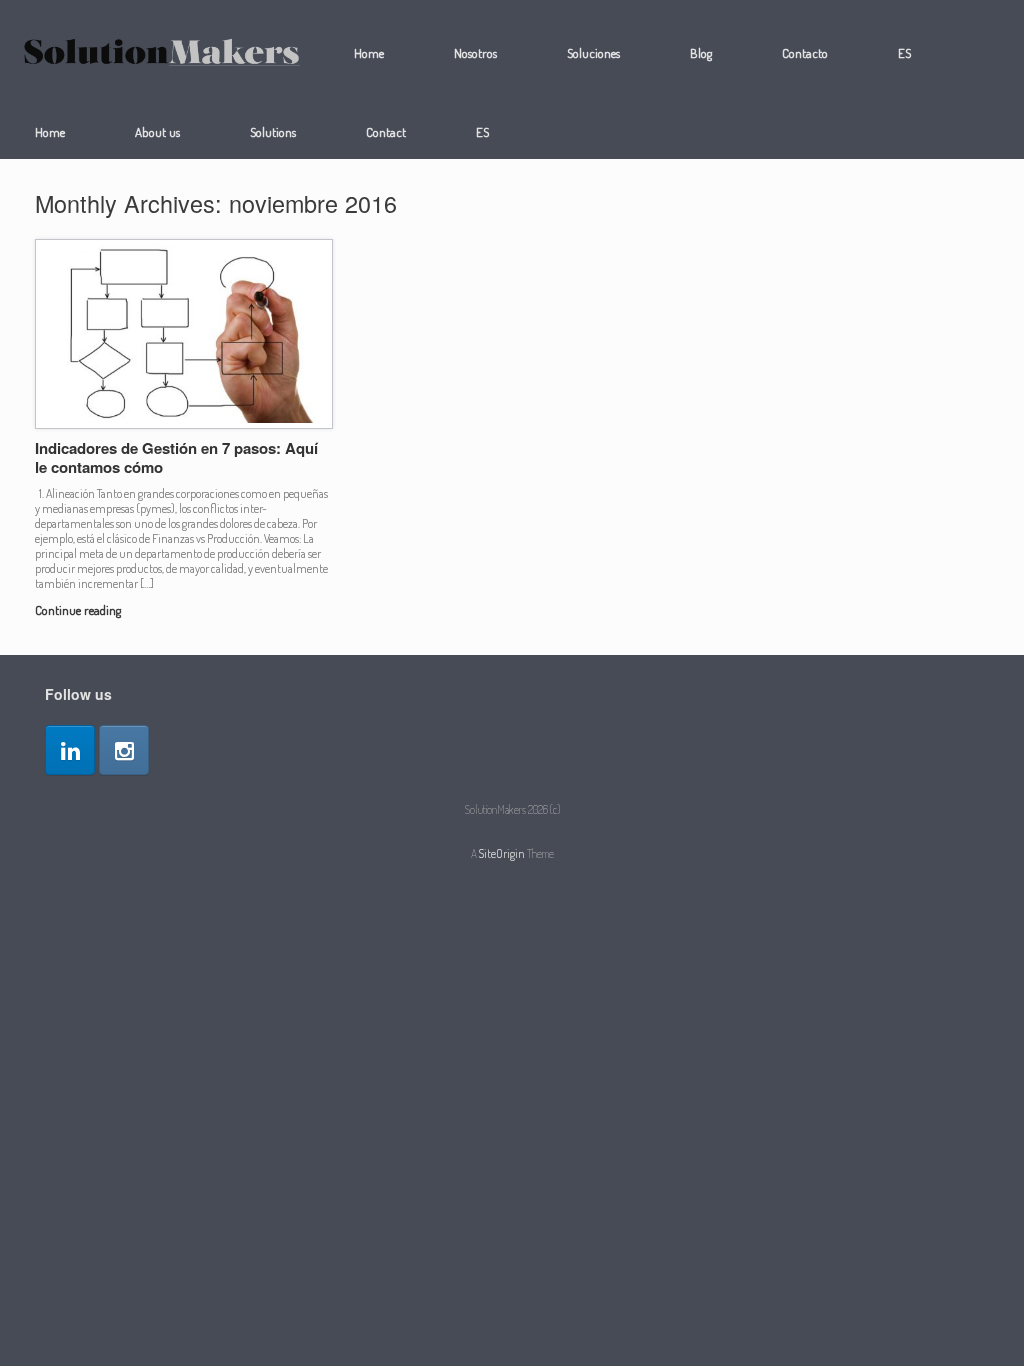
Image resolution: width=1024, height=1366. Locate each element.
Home (369, 53)
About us (157, 132)
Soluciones (593, 53)
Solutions (273, 132)
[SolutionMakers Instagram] (124, 750)
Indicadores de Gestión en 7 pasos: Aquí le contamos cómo (176, 458)
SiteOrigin (502, 853)
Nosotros (475, 53)
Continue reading (79, 610)
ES (904, 53)
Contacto (805, 53)
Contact (386, 132)
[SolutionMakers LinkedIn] (70, 750)
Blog (701, 53)
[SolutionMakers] (162, 53)
